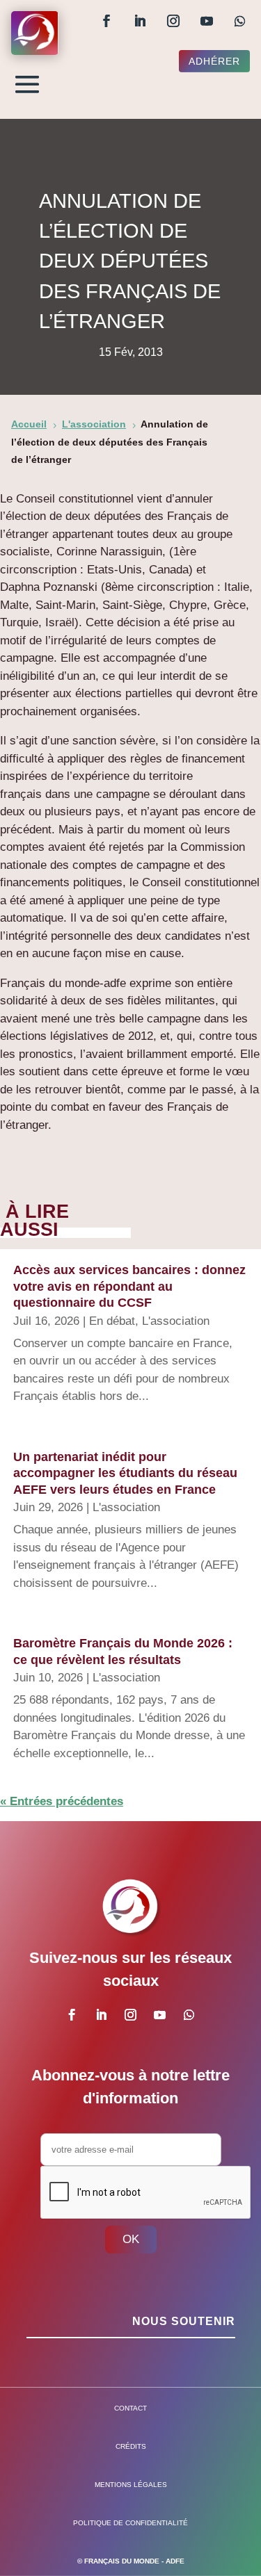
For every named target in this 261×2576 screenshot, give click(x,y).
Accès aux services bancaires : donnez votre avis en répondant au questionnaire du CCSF (129, 1286)
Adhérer (214, 61)
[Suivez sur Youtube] (207, 21)
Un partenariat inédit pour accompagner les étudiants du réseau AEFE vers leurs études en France (125, 1473)
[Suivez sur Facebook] (106, 21)
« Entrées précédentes (62, 1801)
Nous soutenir (184, 2321)
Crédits (131, 2446)
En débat (112, 1321)
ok (131, 2239)
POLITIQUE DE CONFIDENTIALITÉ (130, 2523)
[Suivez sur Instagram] (173, 21)
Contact (130, 2408)
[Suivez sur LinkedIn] (140, 21)
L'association (176, 1321)
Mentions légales (131, 2485)
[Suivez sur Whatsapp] (240, 21)
